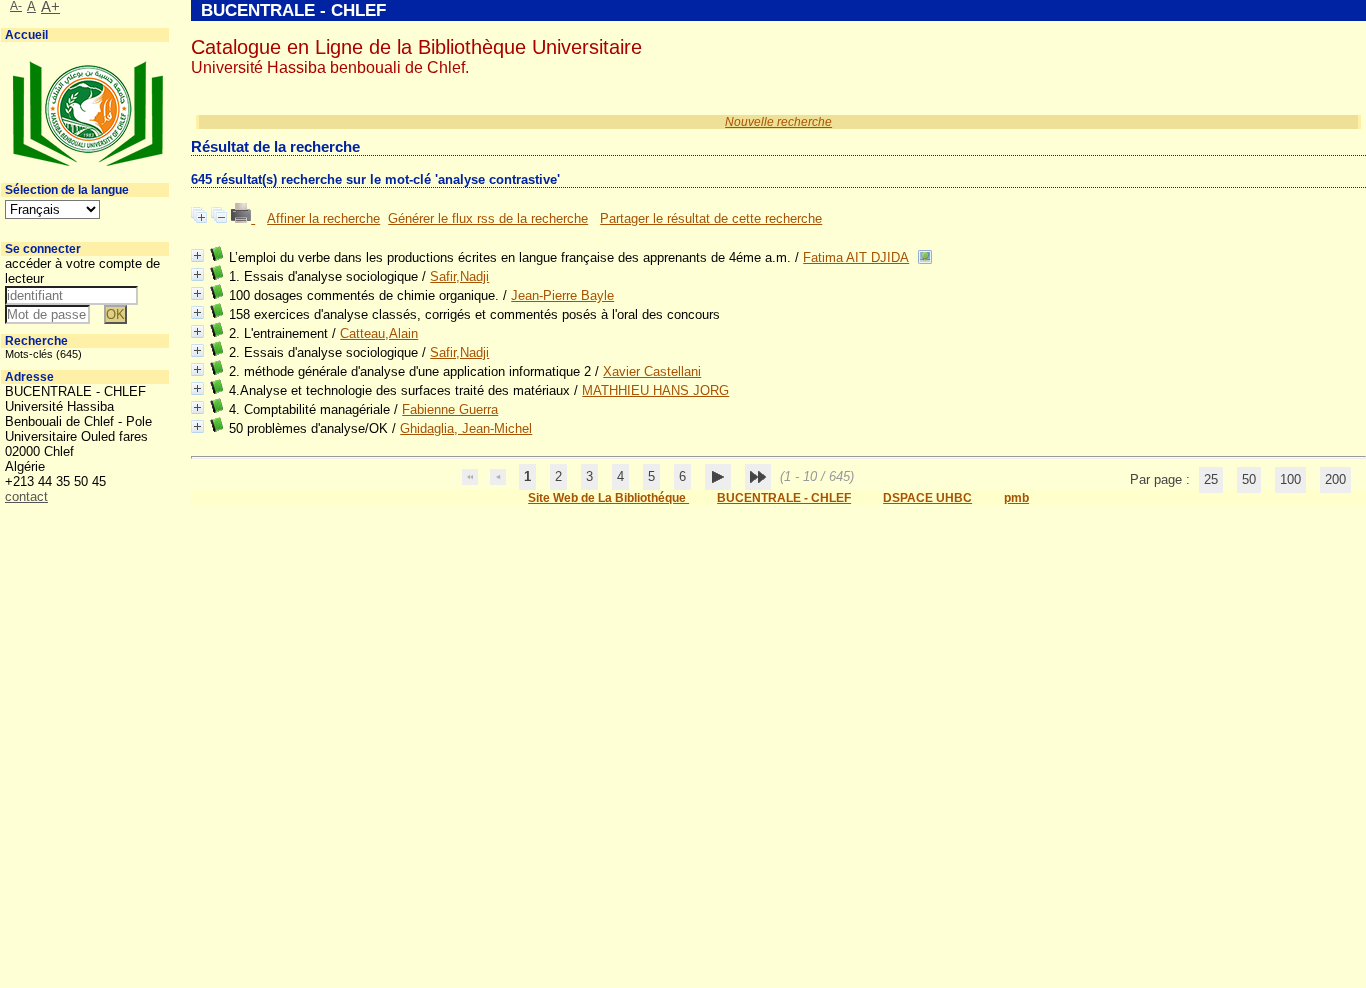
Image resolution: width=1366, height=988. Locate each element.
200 (1335, 479)
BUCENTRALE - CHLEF (784, 498)
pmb (1016, 498)
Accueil (26, 35)
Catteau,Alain (379, 333)
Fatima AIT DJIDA (856, 257)
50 (1249, 479)
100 (1290, 479)
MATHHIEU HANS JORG (655, 390)
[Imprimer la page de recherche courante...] (243, 218)
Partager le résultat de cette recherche (711, 218)
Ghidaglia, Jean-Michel (466, 428)
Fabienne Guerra (450, 409)
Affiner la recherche (323, 218)
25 (1211, 479)
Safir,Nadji (459, 276)
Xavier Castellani (652, 371)
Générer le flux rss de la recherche (488, 218)
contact (26, 496)
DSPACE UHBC (927, 498)
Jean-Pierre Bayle (562, 295)
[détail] (197, 255)
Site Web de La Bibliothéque (608, 498)
